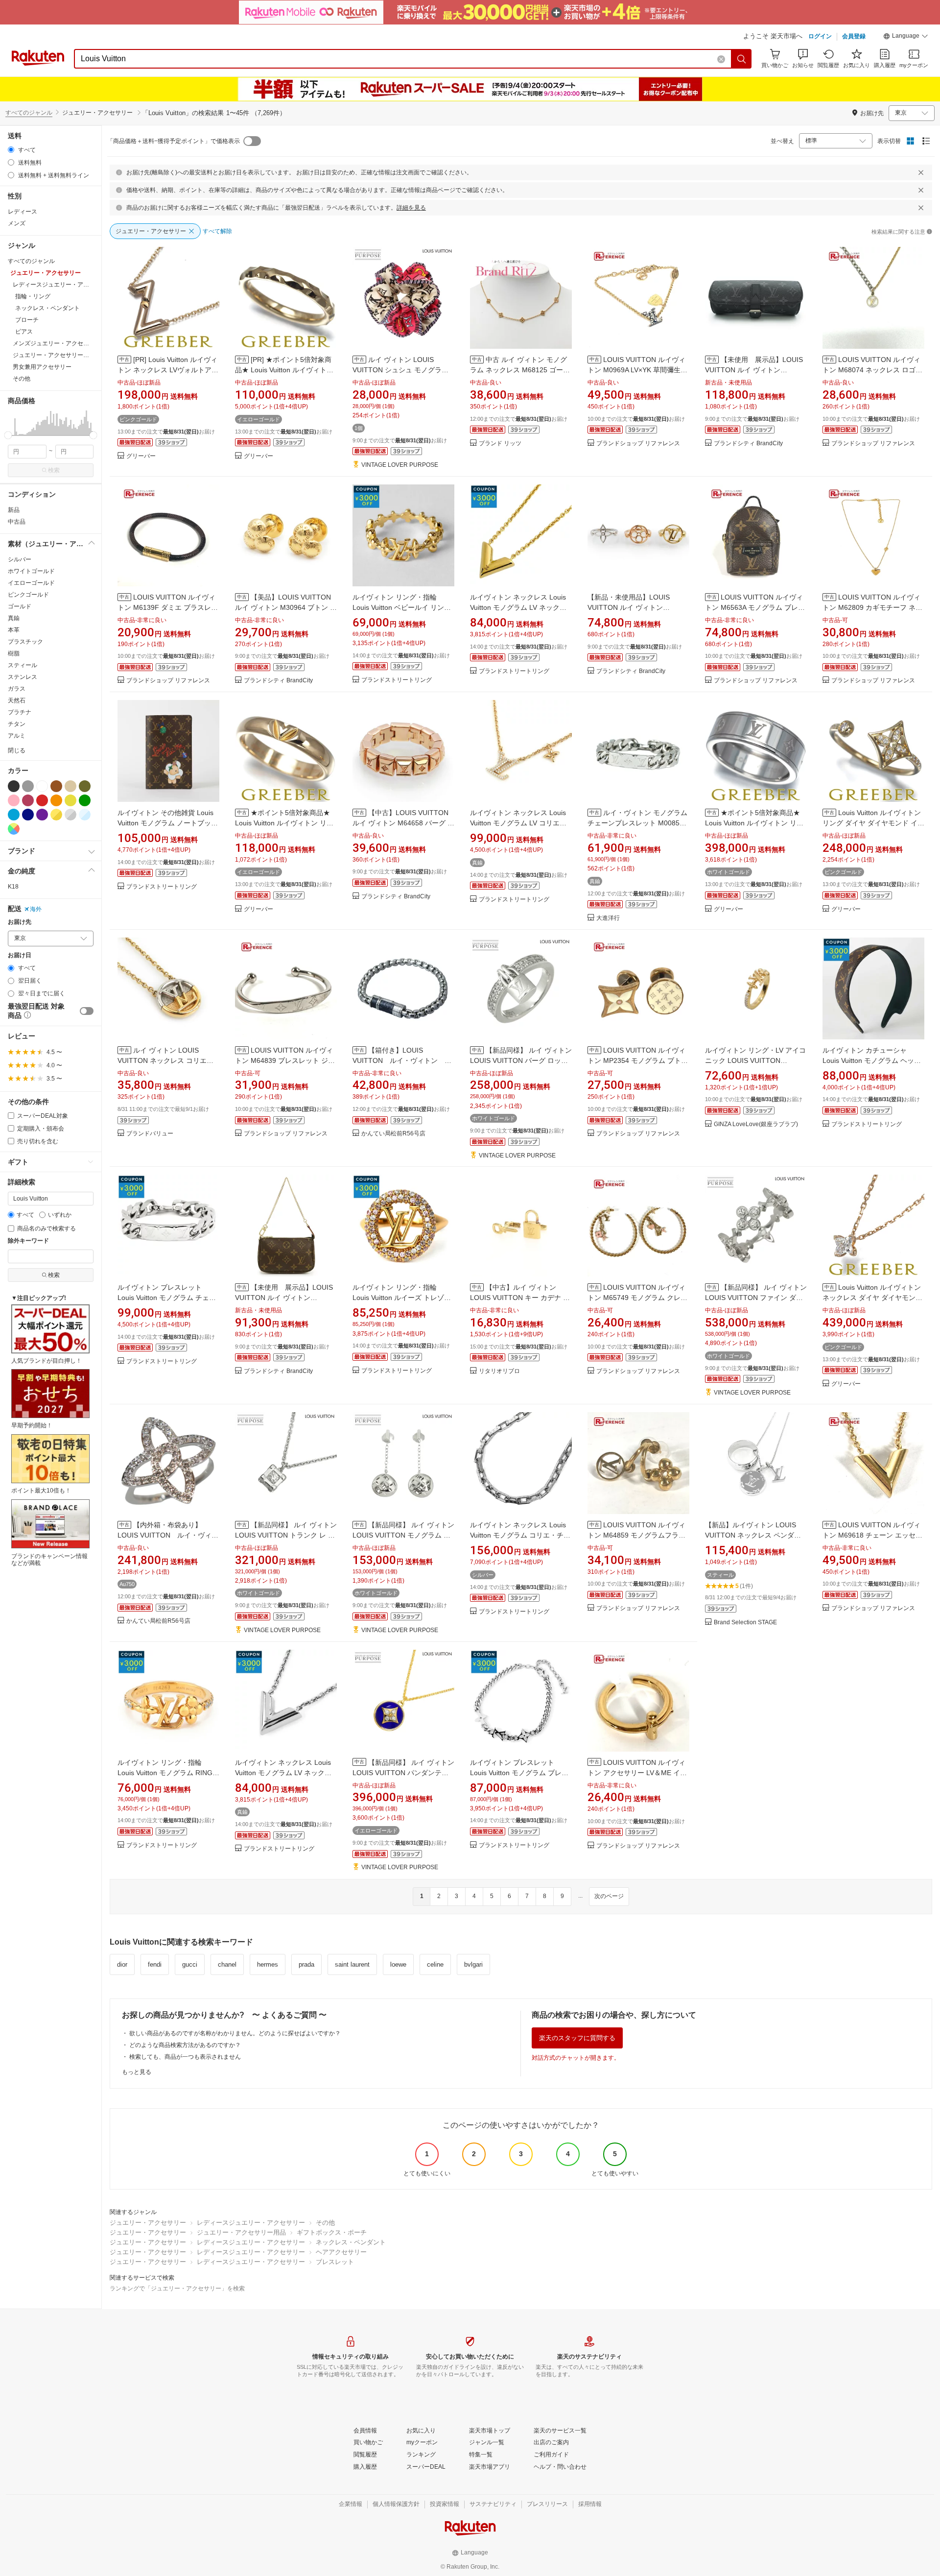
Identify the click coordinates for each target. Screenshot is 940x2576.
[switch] (87, 1011)
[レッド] (42, 800)
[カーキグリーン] (85, 786)
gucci (190, 1964)
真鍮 (14, 618)
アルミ (17, 736)
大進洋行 (608, 918)
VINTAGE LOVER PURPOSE (400, 465)
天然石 (17, 700)
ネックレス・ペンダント (351, 2242)
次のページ (609, 1896)
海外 (36, 909)
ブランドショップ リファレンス (638, 444)
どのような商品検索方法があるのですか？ (185, 2045)
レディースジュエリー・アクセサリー (251, 2223)
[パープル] (42, 815)
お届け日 (20, 955)
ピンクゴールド (28, 595)
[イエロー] (70, 800)
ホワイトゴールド (31, 571)
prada (306, 1964)
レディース (23, 212)
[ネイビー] (28, 815)
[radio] (11, 150)
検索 (54, 470)
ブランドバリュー (150, 1134)
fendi (155, 1964)
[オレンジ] (56, 800)
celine (435, 1964)
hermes (268, 1964)
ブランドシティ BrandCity (748, 444)
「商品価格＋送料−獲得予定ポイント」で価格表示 (174, 141)
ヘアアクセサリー (341, 2252)
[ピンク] (14, 800)
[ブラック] (14, 786)
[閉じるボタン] (921, 172)
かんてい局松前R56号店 (393, 1134)
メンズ (17, 223)
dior (122, 1964)
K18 (13, 887)
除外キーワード (28, 1241)
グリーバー (141, 456)
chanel (227, 1964)
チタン (17, 724)
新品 (14, 510)
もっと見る (137, 2072)
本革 (14, 630)
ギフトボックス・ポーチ (332, 2232)
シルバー (20, 559)
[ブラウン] (56, 786)
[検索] (742, 59)
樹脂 (14, 653)
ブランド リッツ (500, 444)
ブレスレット (335, 2262)
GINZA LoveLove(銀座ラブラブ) (756, 1124)
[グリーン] (85, 800)
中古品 (17, 522)
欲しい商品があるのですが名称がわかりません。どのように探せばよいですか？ (235, 2033)
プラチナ (20, 712)
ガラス (17, 689)
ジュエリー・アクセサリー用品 (241, 2232)
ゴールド (20, 606)
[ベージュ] (70, 786)
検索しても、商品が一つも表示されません (185, 2057)
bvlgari (473, 1964)
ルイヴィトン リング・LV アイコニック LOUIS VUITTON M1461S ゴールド (755, 1060)
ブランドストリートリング (397, 680)
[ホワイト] (42, 786)
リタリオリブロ (499, 1371)
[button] (906, 37)
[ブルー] (14, 815)
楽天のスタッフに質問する (577, 2038)
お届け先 (20, 922)
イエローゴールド (31, 583)
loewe (398, 1964)
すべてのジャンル (29, 113)
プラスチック (25, 642)
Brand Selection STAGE (745, 1623)
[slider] (8, 435)
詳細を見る (411, 208)
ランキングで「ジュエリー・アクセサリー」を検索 (177, 2288)
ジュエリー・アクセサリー (148, 2223)
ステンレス (23, 677)
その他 (325, 2223)
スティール (23, 665)
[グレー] (28, 786)
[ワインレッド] (28, 800)
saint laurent (352, 1964)
